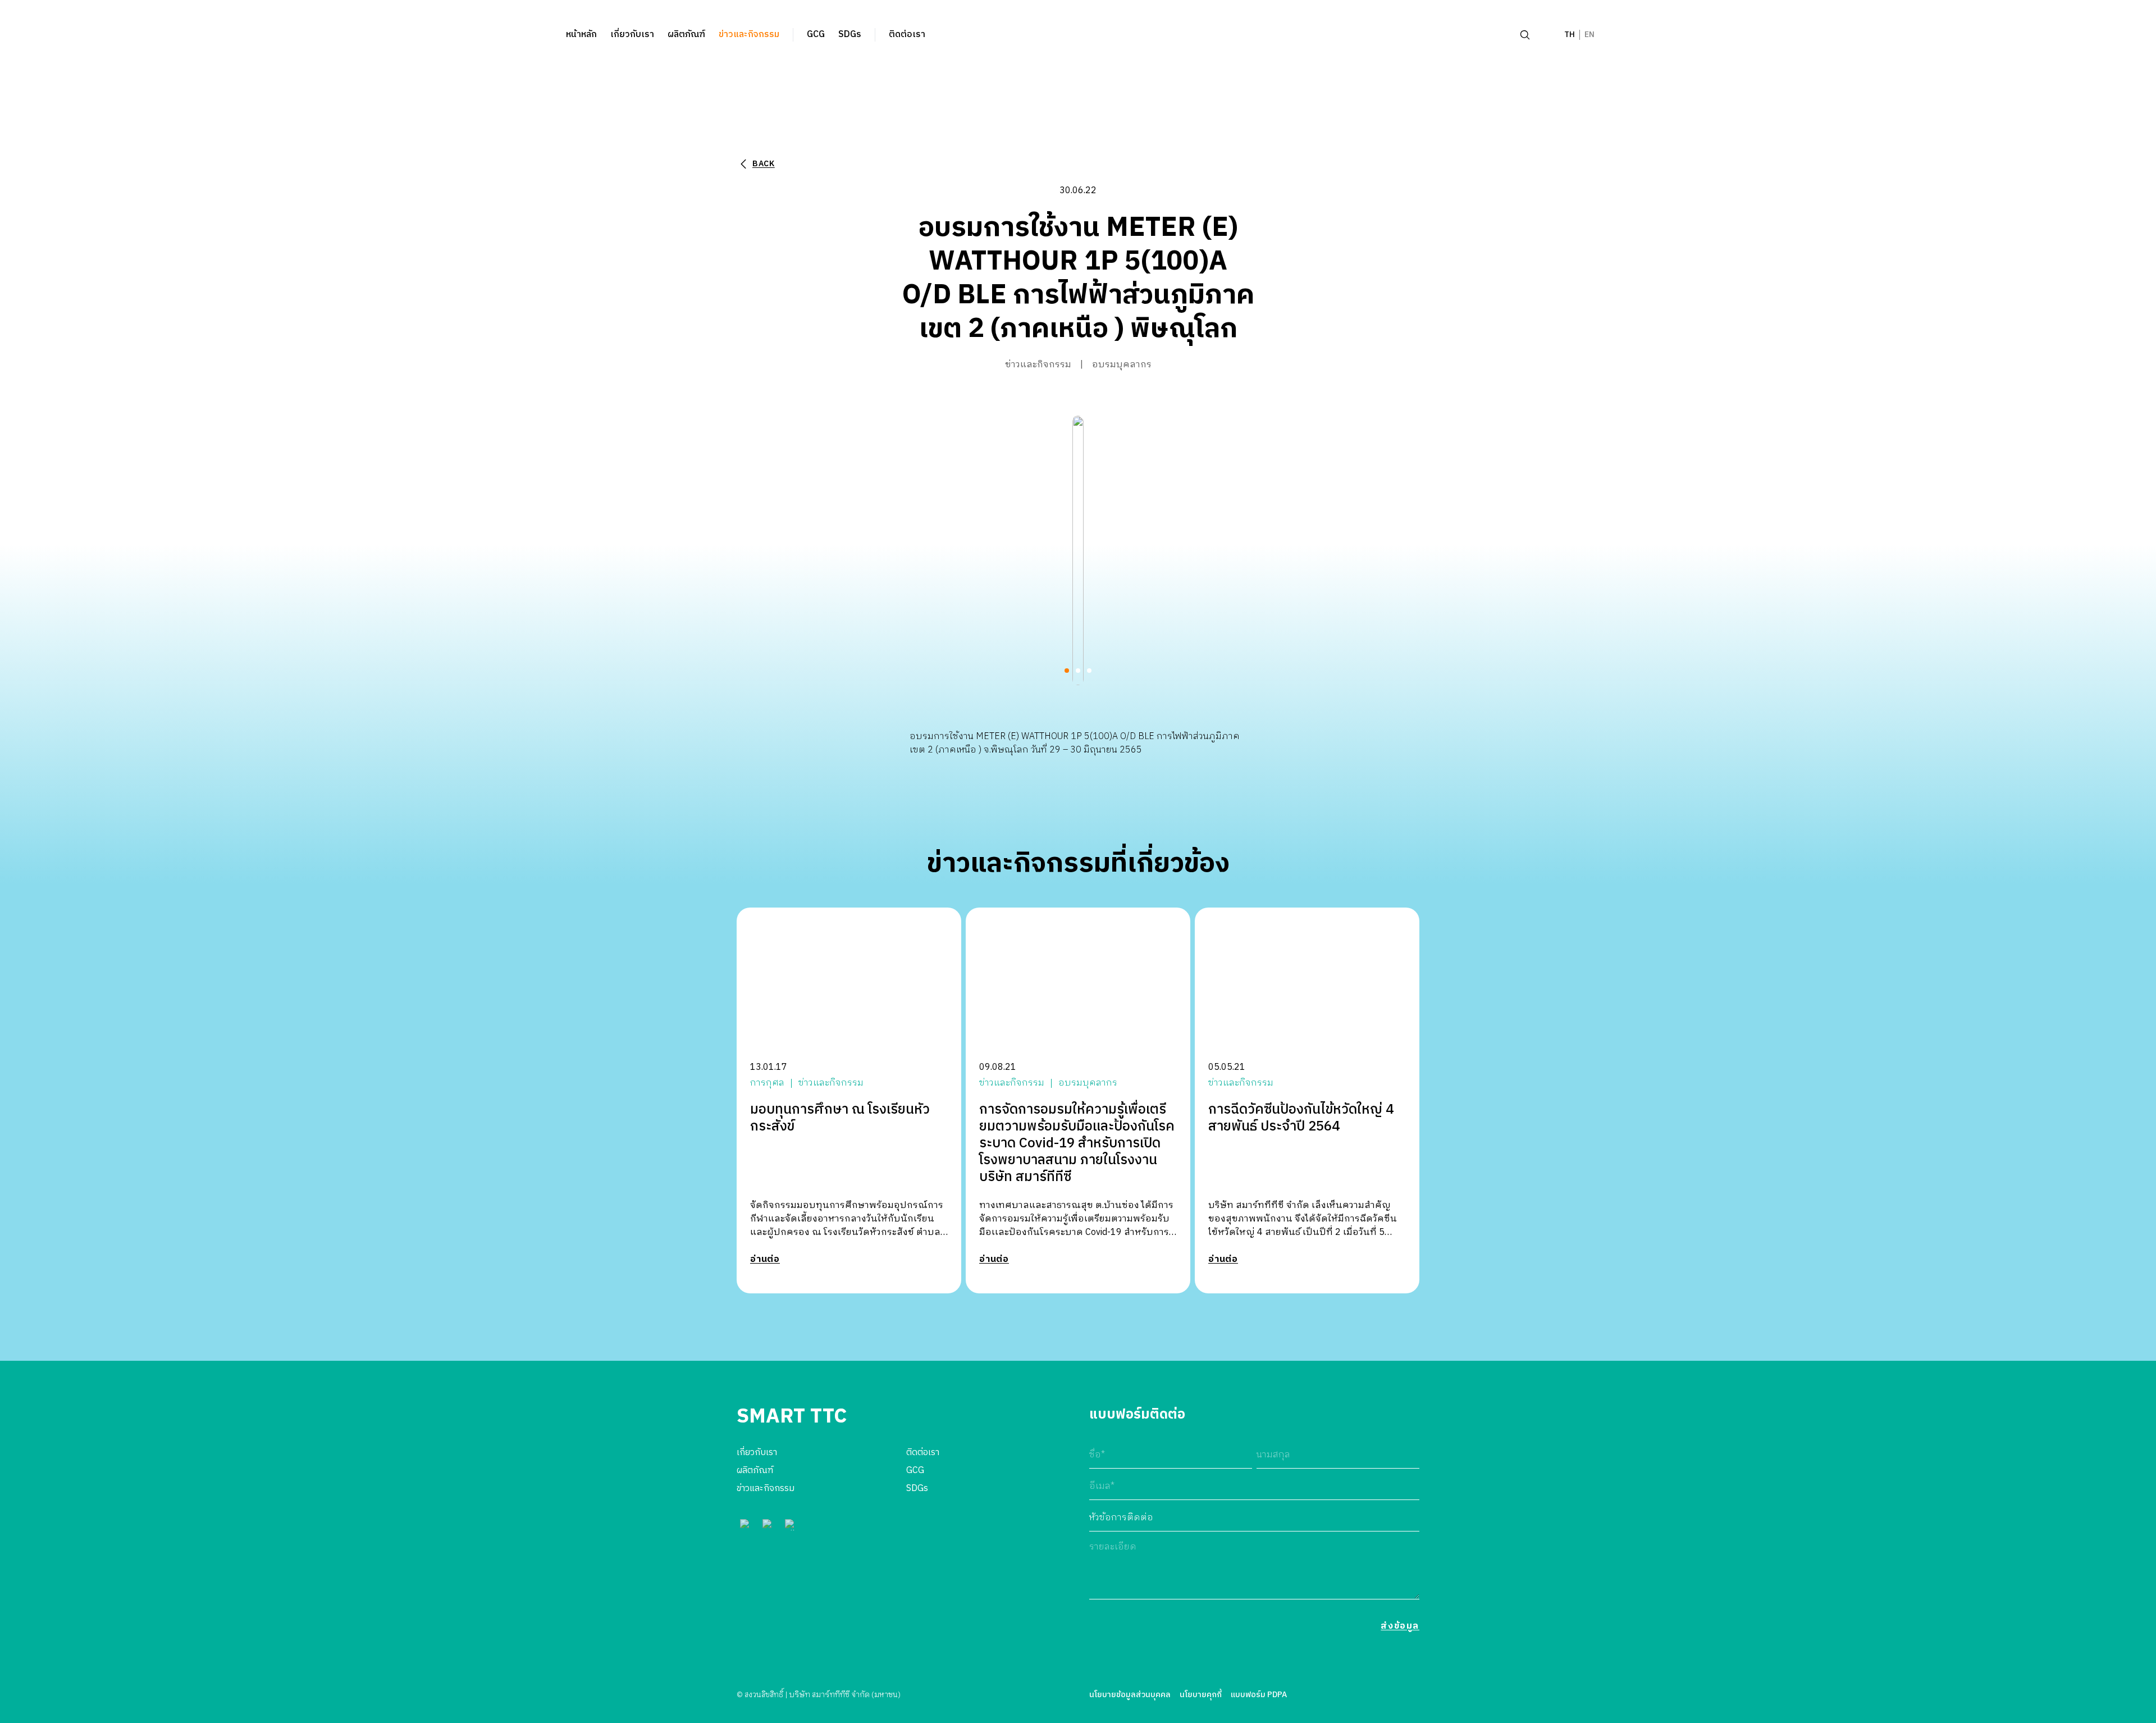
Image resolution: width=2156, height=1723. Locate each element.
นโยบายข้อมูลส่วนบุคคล (1130, 1695)
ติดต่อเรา (907, 35)
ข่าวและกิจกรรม (749, 35)
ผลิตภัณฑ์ (686, 35)
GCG (816, 35)
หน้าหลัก (581, 35)
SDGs (850, 35)
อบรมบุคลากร (1122, 365)
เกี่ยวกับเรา (632, 35)
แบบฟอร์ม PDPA (1259, 1695)
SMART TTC (792, 1417)
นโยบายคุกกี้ (1201, 1695)
